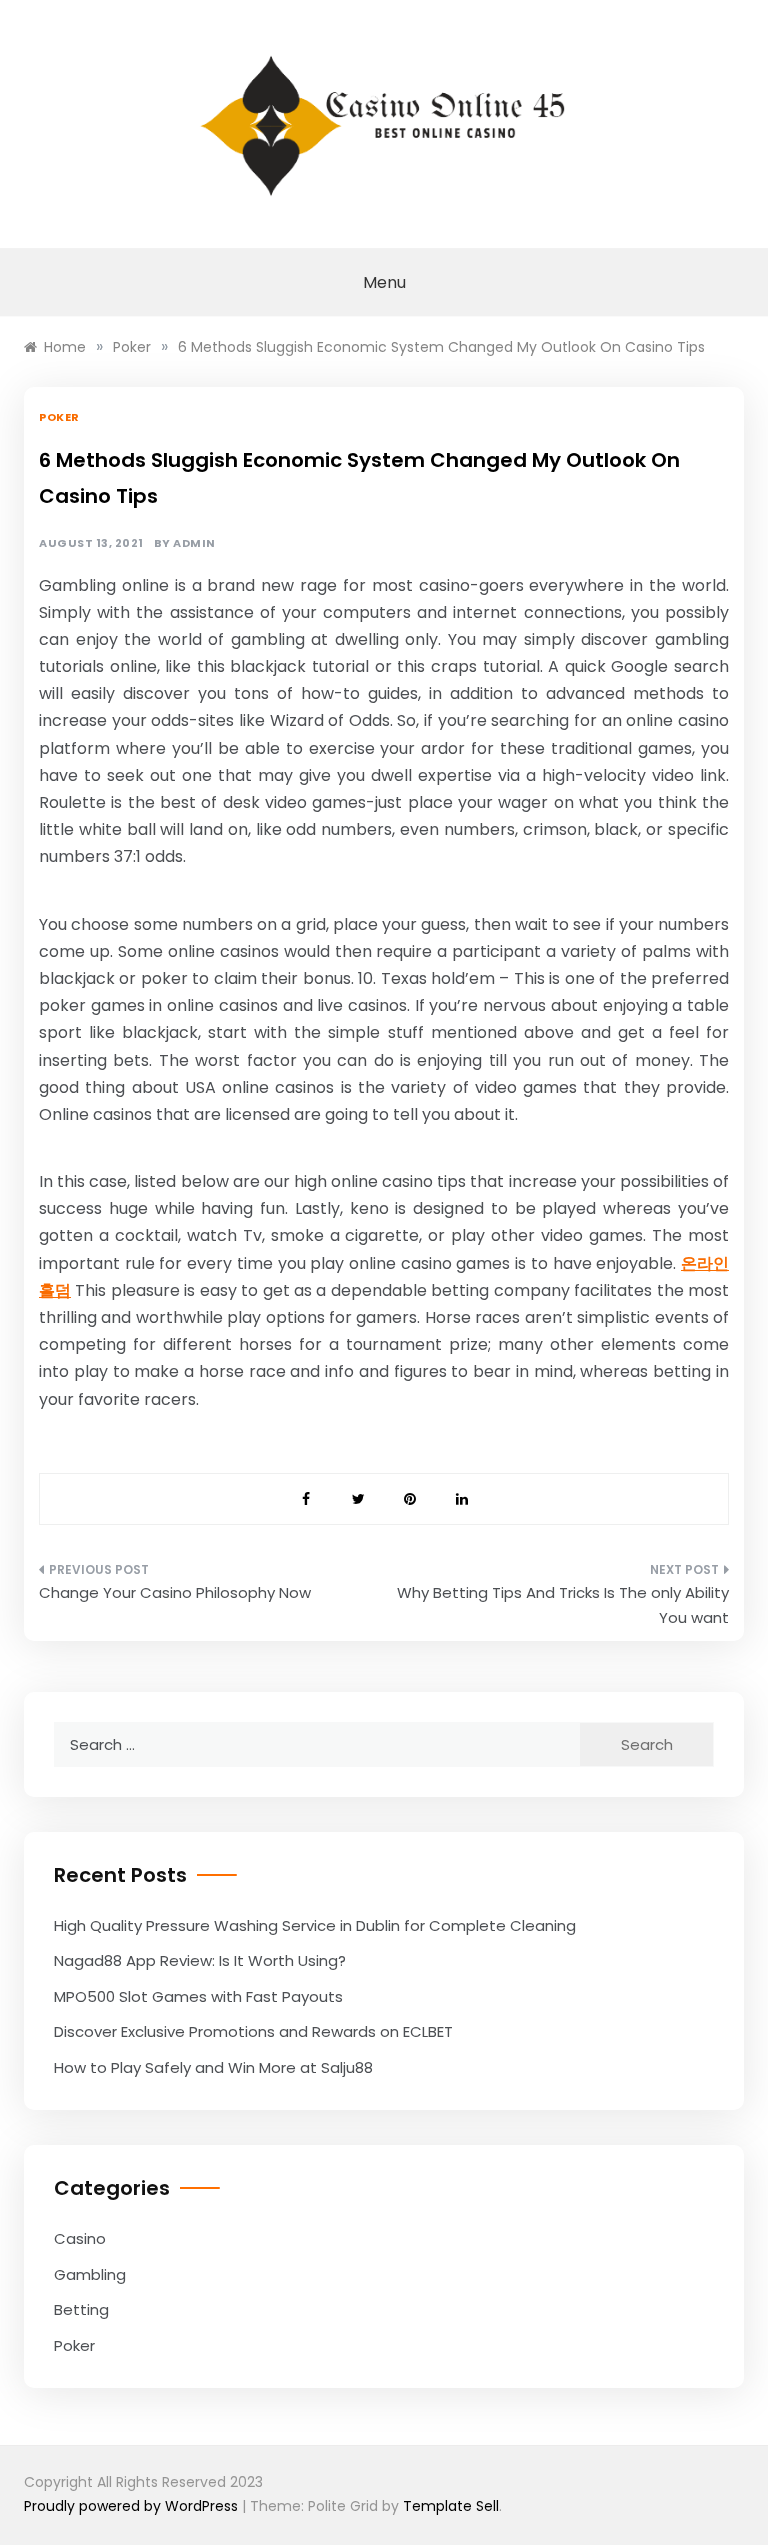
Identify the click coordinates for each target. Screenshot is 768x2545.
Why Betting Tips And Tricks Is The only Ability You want (563, 1605)
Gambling (90, 2274)
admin (194, 543)
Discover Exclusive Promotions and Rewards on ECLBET (253, 2031)
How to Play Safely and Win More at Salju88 (213, 2067)
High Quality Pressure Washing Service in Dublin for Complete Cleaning (315, 1925)
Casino (80, 2238)
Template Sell (451, 2506)
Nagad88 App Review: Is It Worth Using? (200, 1960)
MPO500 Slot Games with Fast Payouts (198, 1996)
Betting (81, 2309)
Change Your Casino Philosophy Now (175, 1592)
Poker (59, 417)
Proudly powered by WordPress (133, 2506)
